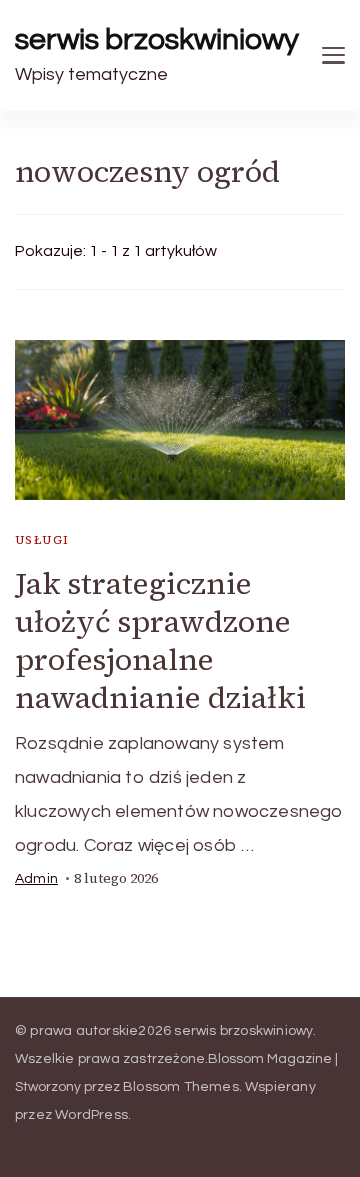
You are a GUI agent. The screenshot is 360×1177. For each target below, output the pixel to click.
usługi (42, 540)
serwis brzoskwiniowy (157, 39)
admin (36, 879)
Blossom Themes (181, 1087)
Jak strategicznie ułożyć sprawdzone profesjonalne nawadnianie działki (160, 640)
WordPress (91, 1115)
